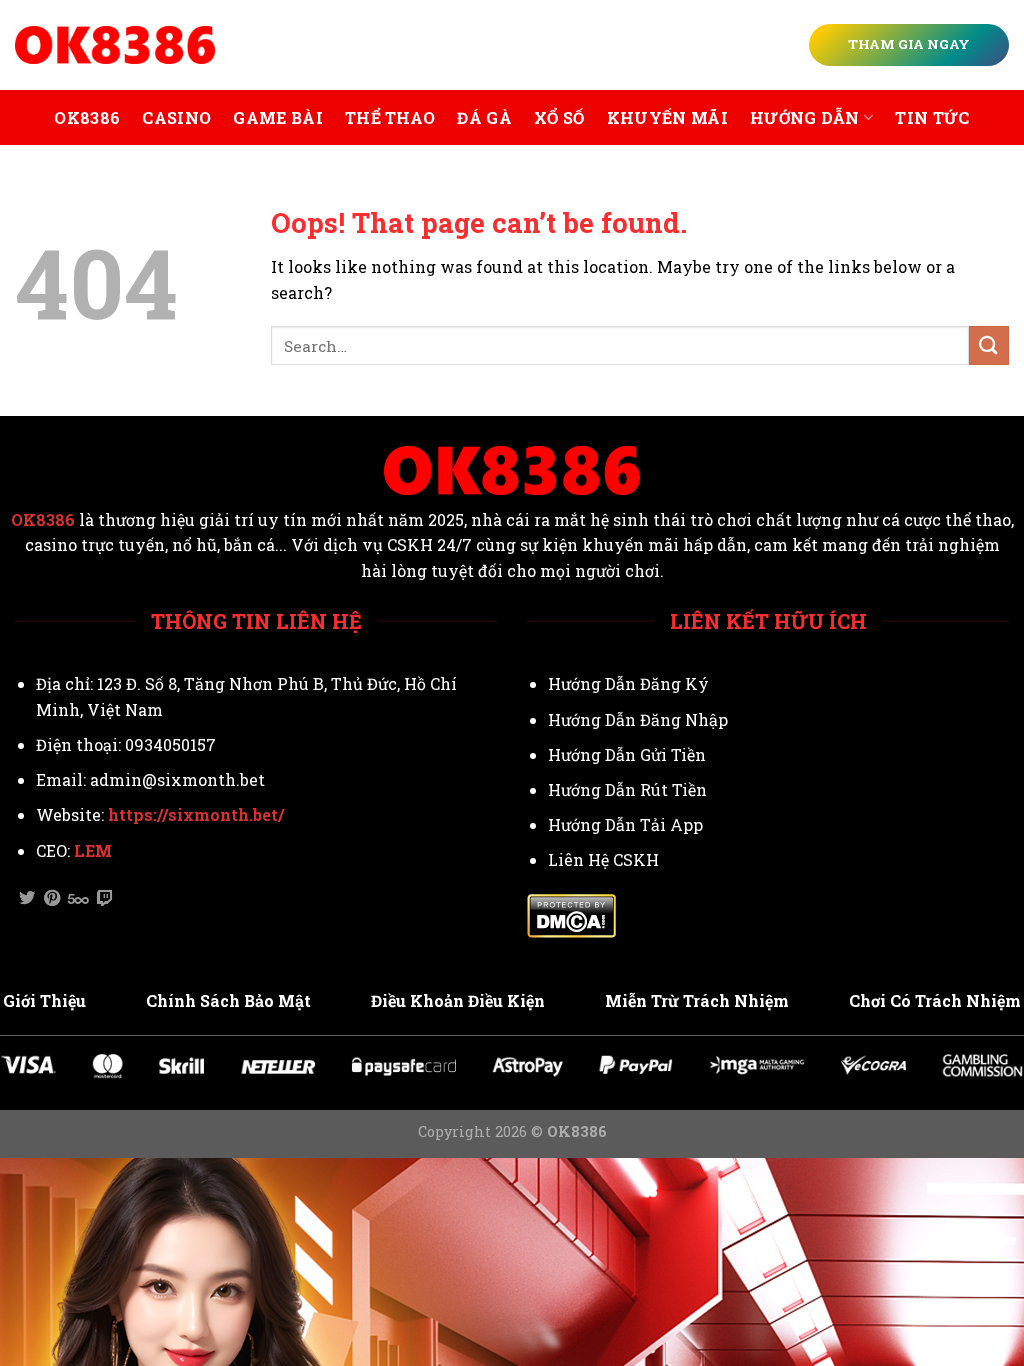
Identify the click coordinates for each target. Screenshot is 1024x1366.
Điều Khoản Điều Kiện (458, 1000)
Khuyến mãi (667, 117)
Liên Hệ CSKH (603, 859)
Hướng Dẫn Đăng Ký (628, 683)
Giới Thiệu (44, 1000)
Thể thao (390, 117)
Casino (176, 117)
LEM (93, 850)
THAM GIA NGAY (909, 44)
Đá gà (484, 117)
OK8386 (87, 117)
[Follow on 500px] (78, 899)
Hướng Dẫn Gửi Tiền (627, 754)
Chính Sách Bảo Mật (228, 1000)
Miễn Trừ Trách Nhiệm (697, 1000)
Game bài (278, 117)
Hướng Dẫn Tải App (625, 824)
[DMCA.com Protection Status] (571, 913)
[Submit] (989, 345)
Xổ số (559, 117)
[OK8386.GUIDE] (115, 45)
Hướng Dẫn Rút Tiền (627, 789)
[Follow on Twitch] (105, 899)
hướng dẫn (805, 117)
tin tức (932, 117)
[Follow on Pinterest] (52, 899)
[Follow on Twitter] (27, 899)
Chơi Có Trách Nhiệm (935, 1000)
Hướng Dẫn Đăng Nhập (638, 719)
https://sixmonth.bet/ (196, 814)
